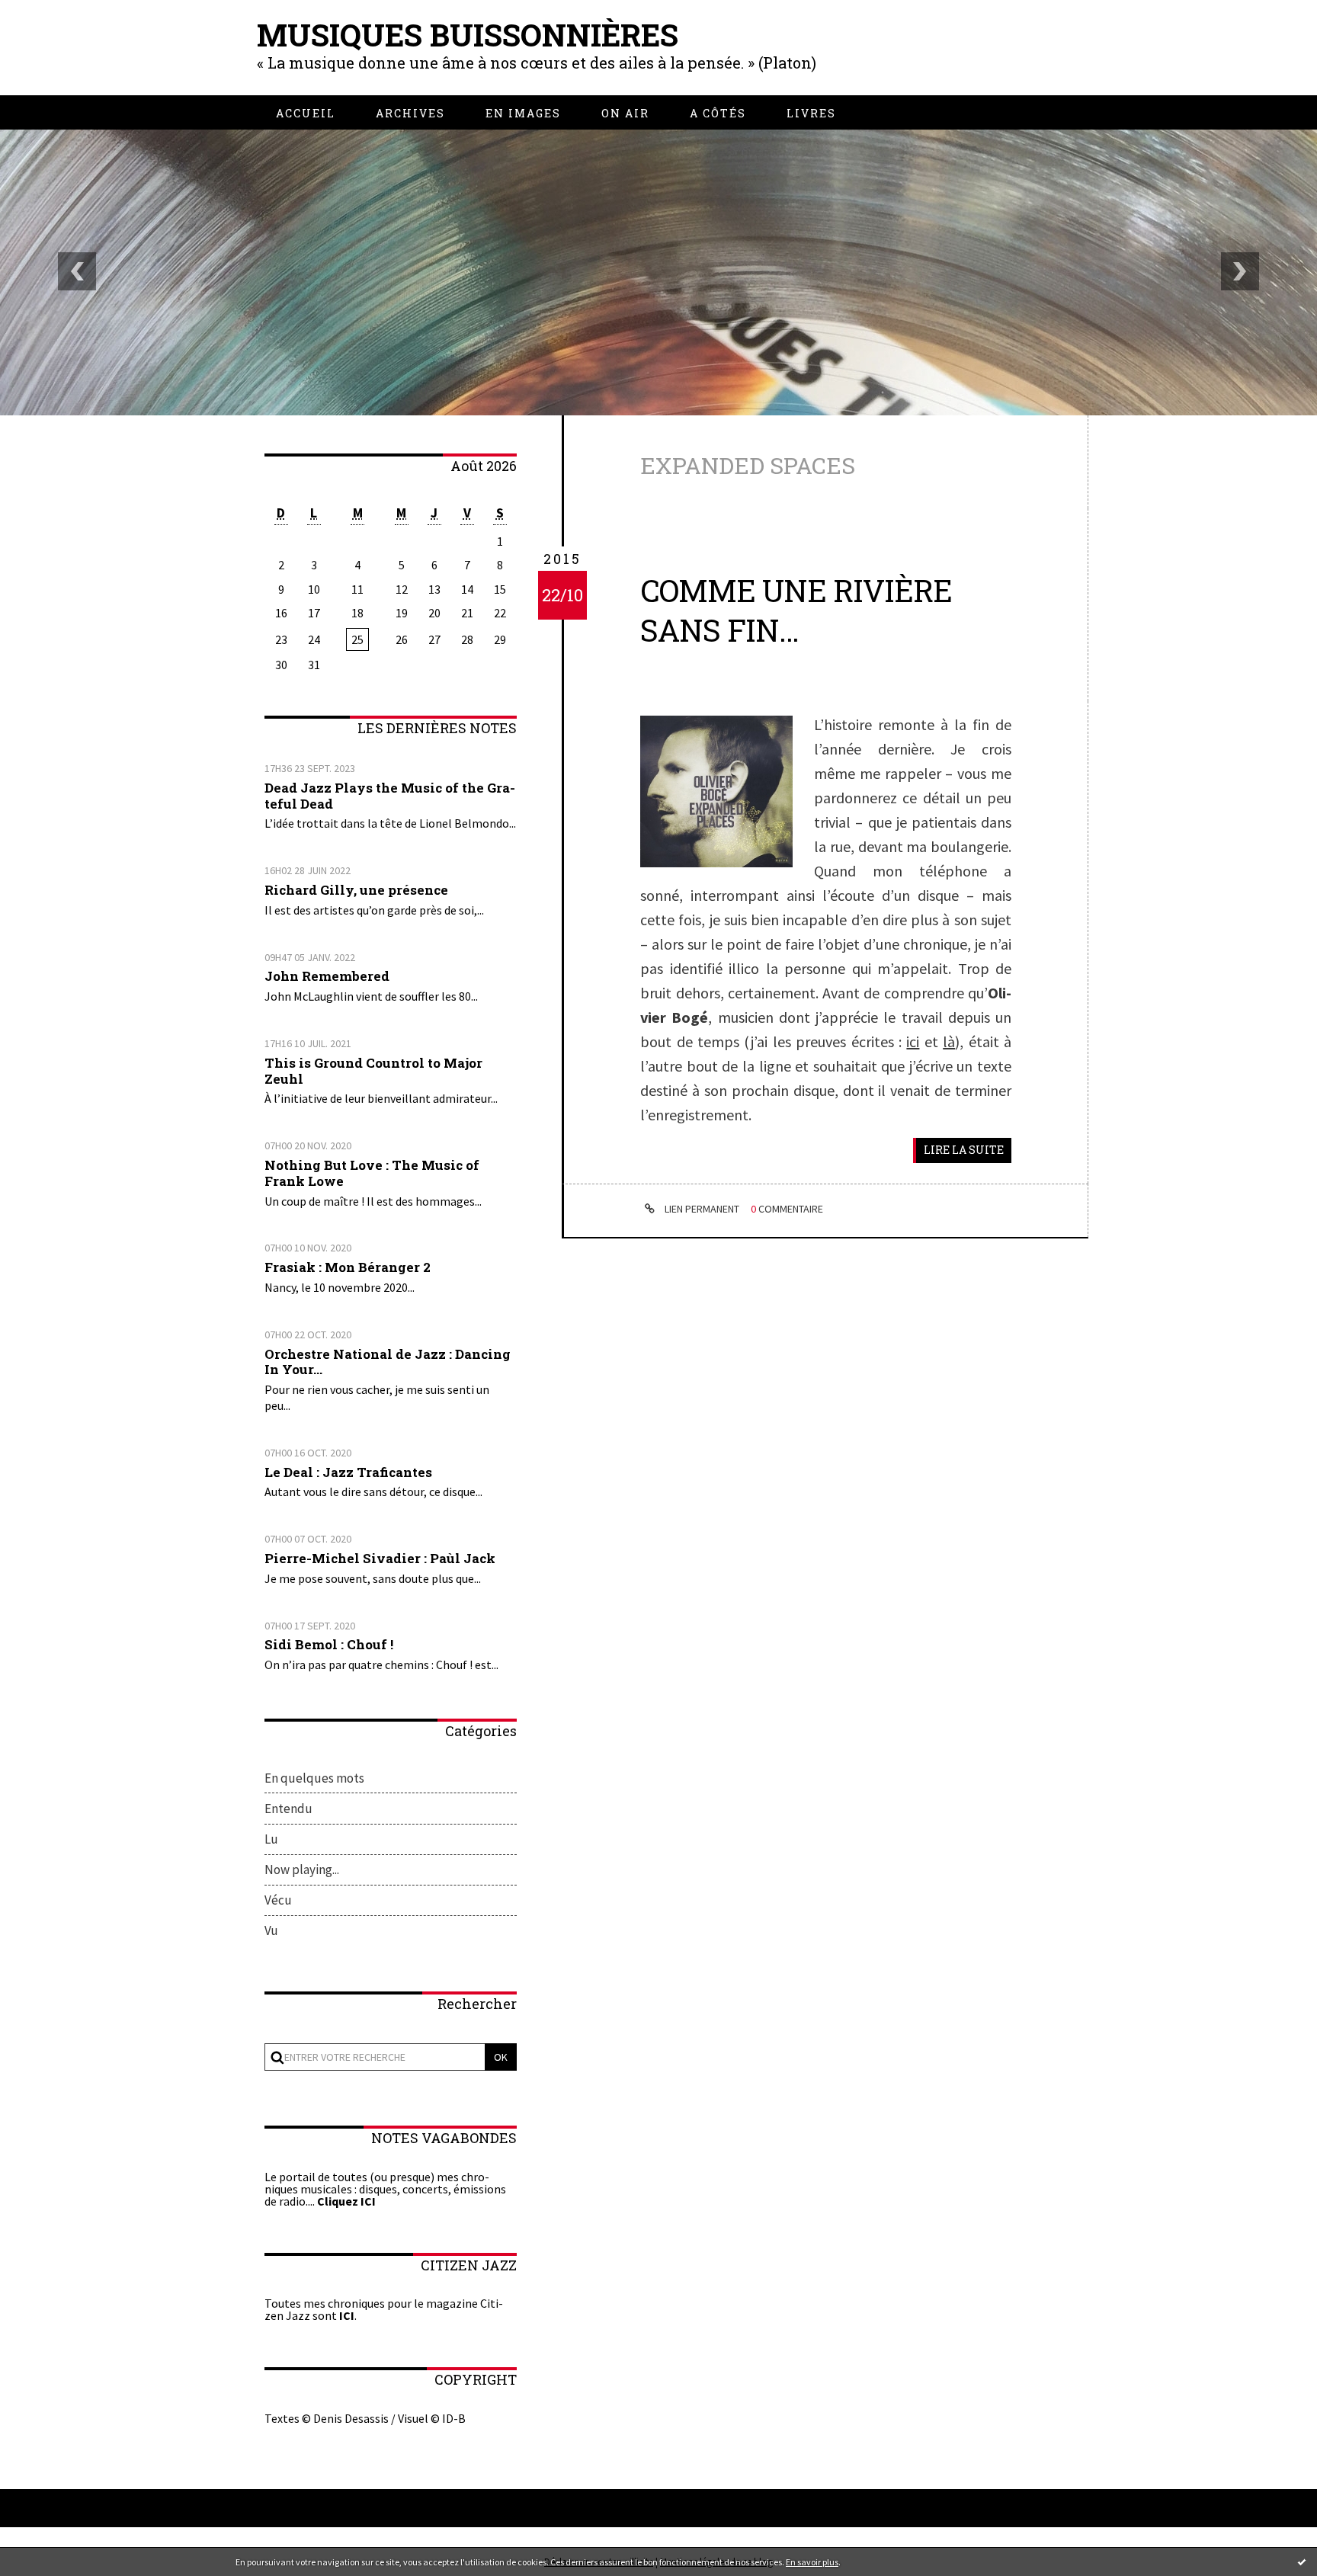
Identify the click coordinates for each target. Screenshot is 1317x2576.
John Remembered (327, 976)
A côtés (718, 113)
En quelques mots (314, 1778)
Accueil (306, 113)
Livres (811, 113)
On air (625, 113)
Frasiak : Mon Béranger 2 (348, 1267)
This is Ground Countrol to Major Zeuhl (373, 1071)
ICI (347, 2315)
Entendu (288, 1809)
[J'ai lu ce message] (1302, 2562)
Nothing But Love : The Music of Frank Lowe (372, 1173)
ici (913, 1041)
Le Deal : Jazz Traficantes (348, 1472)
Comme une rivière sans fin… (796, 610)
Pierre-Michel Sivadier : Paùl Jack (380, 1558)
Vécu (278, 1900)
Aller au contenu (62, 32)
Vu (271, 1930)
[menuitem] (306, 113)
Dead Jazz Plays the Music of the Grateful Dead (390, 796)
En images (523, 113)
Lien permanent (701, 1209)
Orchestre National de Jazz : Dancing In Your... (388, 1362)
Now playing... (302, 1870)
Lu (271, 1839)
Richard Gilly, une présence (356, 890)
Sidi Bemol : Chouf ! (329, 1644)
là (949, 1041)
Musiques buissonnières (468, 35)
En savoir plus (812, 2562)
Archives (410, 113)
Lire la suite (964, 1150)
